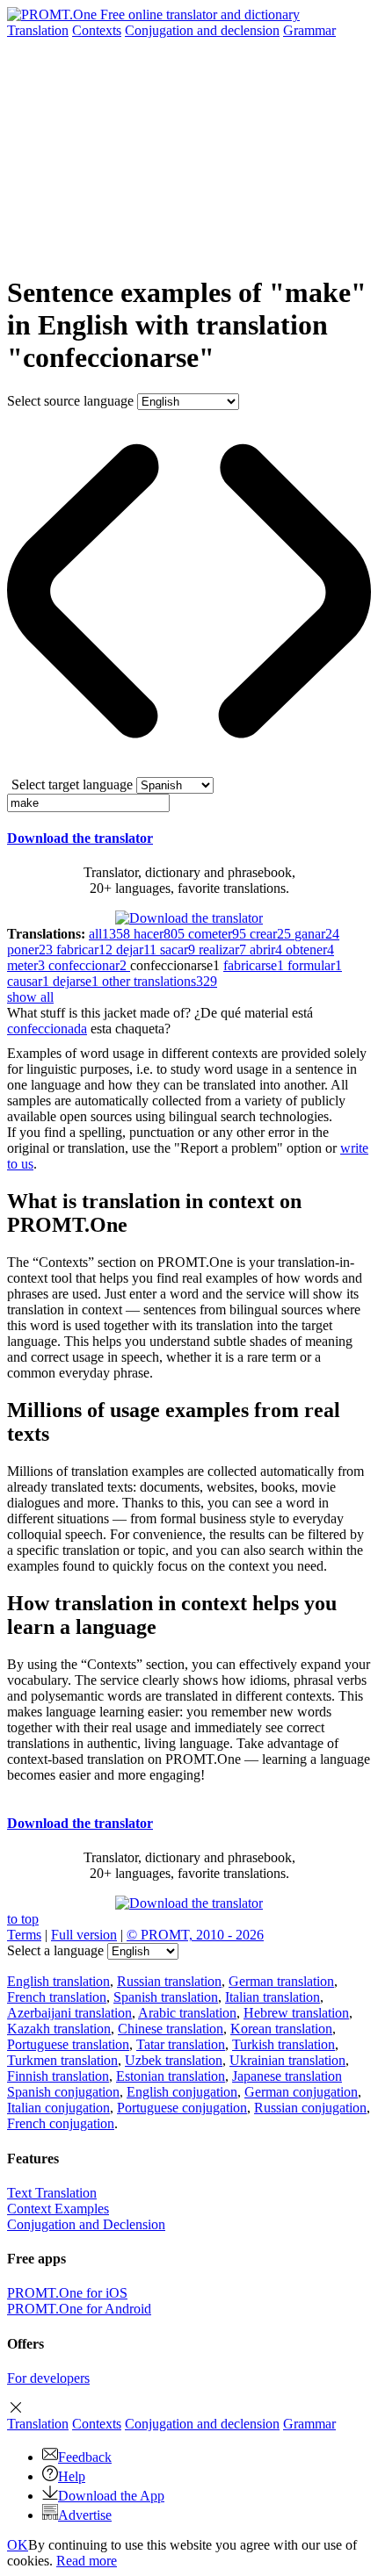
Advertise (85, 2515)
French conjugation (61, 2123)
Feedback (85, 2457)
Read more (87, 2561)
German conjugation (301, 2092)
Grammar (309, 30)
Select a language (55, 1950)
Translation (38, 30)
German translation (281, 1981)
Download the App (111, 2496)
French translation (57, 1997)
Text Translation (52, 2193)
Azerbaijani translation (69, 2013)
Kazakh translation (59, 2029)
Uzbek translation (174, 2060)
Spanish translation (166, 1997)
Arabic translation (187, 2013)
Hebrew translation (296, 2013)
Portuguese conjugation (182, 2108)
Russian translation (169, 1981)
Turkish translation (283, 2044)
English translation (58, 1981)
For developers (48, 2378)
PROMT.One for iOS (67, 2293)
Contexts (97, 30)
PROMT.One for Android (79, 2309)
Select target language (72, 784)
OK (18, 2545)
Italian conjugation (58, 2108)
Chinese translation (171, 2029)
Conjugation (202, 30)
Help (72, 2476)
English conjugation (182, 2092)
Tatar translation (181, 2044)
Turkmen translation (62, 2060)
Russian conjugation (310, 2108)
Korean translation (281, 2029)
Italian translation (273, 1997)
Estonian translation (171, 2076)
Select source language (70, 401)
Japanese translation (287, 2076)
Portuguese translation (68, 2044)
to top (23, 1919)
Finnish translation (58, 2076)
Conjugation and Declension (86, 2224)
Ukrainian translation (287, 2060)
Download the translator (80, 838)
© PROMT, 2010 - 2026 (195, 1935)
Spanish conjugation (63, 2092)
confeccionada (47, 1029)
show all (30, 997)
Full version (84, 1935)
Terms (24, 1935)
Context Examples (58, 2209)
